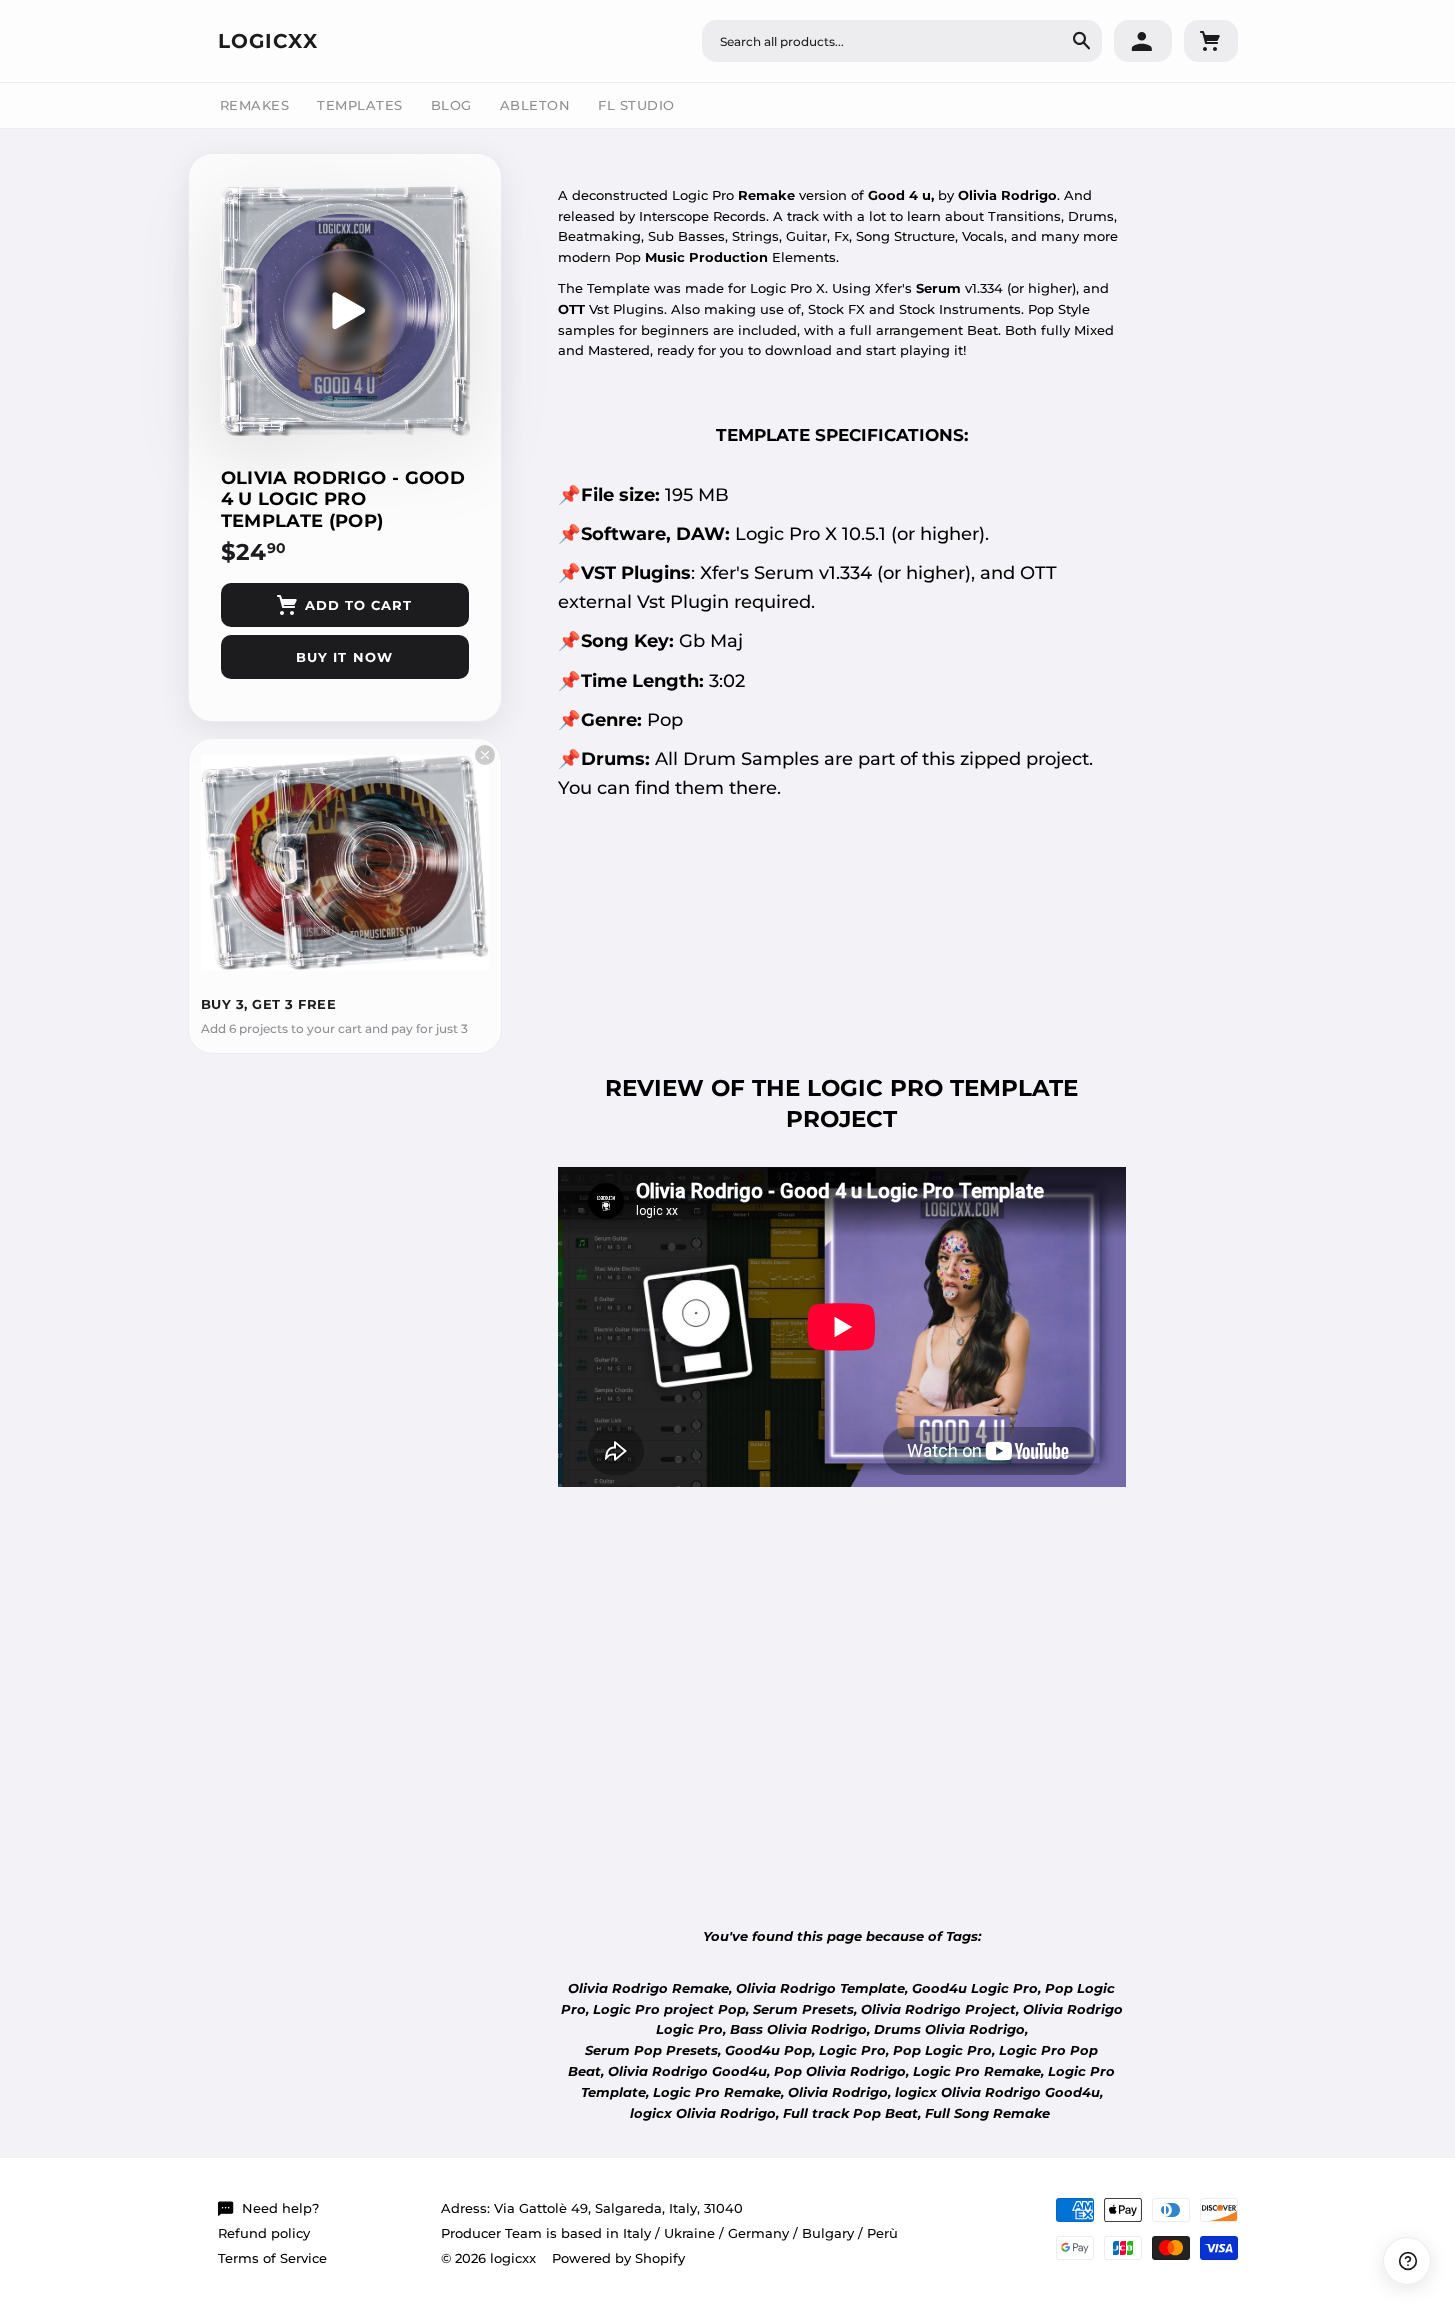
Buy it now (344, 657)
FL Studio (636, 105)
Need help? (280, 2208)
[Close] (485, 755)
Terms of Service (272, 2258)
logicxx (268, 41)
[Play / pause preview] (345, 311)
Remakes (255, 105)
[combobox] (902, 41)
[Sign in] (1143, 41)
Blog (451, 105)
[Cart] (1211, 41)
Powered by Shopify (618, 2258)
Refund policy (264, 2233)
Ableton (535, 105)
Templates (360, 105)
